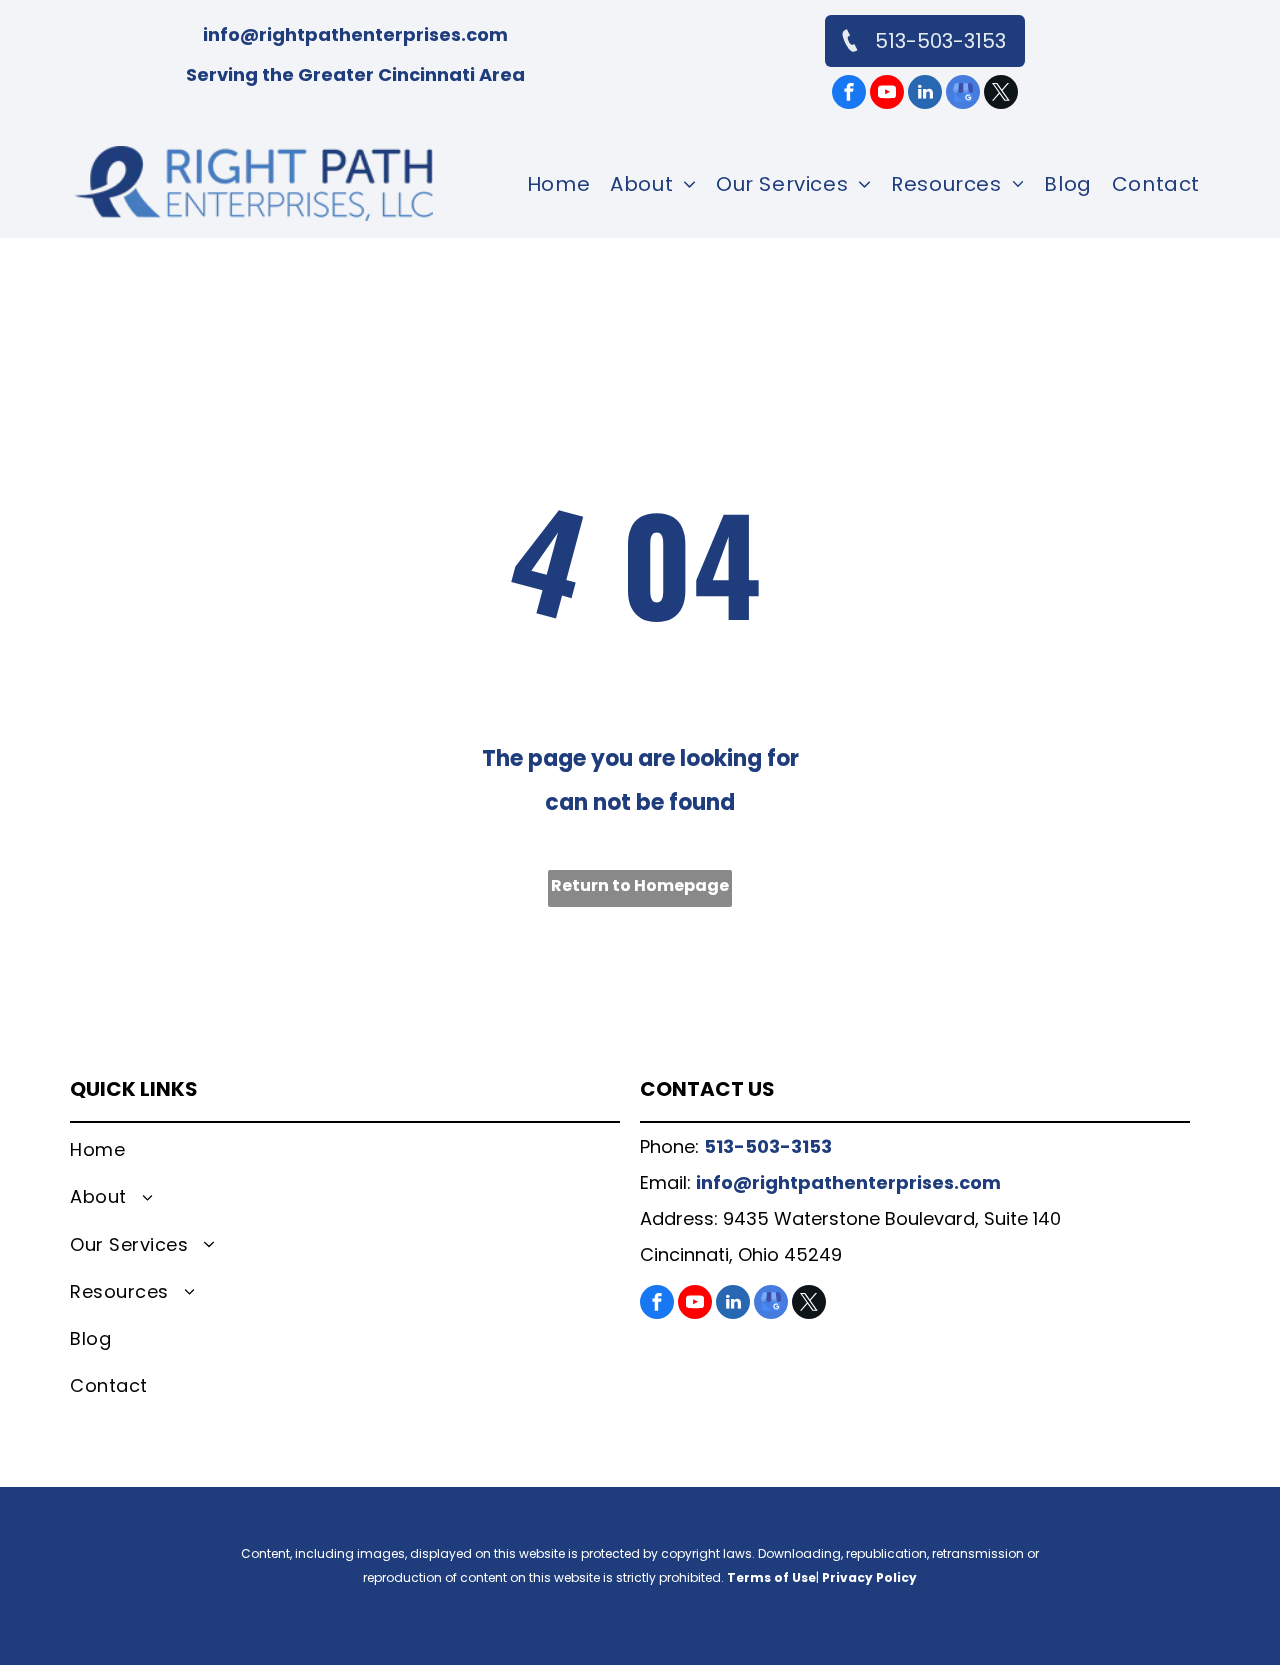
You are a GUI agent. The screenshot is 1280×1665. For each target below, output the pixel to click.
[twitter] (1001, 94)
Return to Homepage (640, 885)
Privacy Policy (869, 1577)
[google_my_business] (963, 94)
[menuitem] (558, 184)
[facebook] (849, 94)
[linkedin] (925, 94)
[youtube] (887, 94)
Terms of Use (771, 1577)
